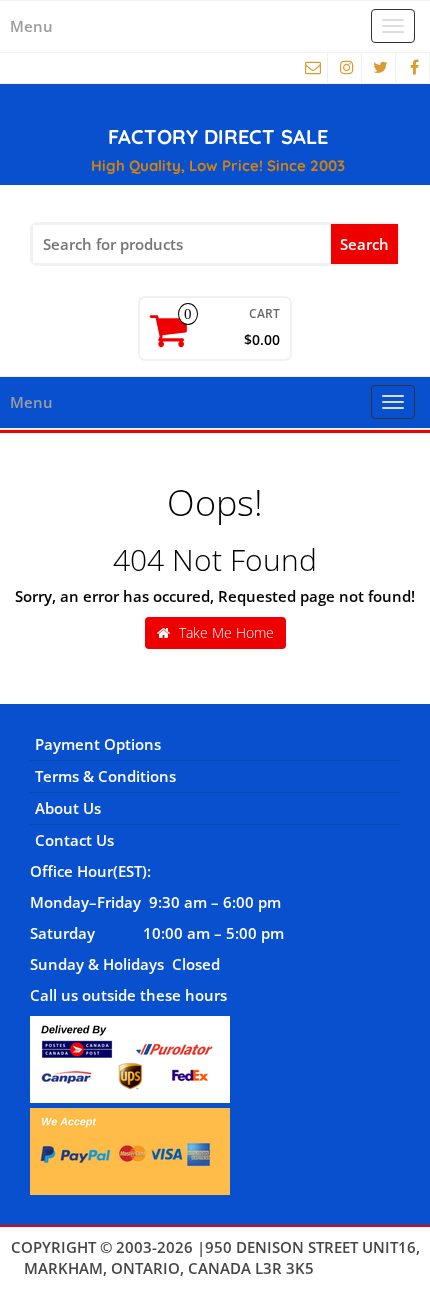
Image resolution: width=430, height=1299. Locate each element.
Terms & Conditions (105, 776)
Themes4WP (362, 1268)
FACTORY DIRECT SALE (218, 136)
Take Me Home (224, 632)
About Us (68, 808)
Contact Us (74, 840)
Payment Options (98, 744)
